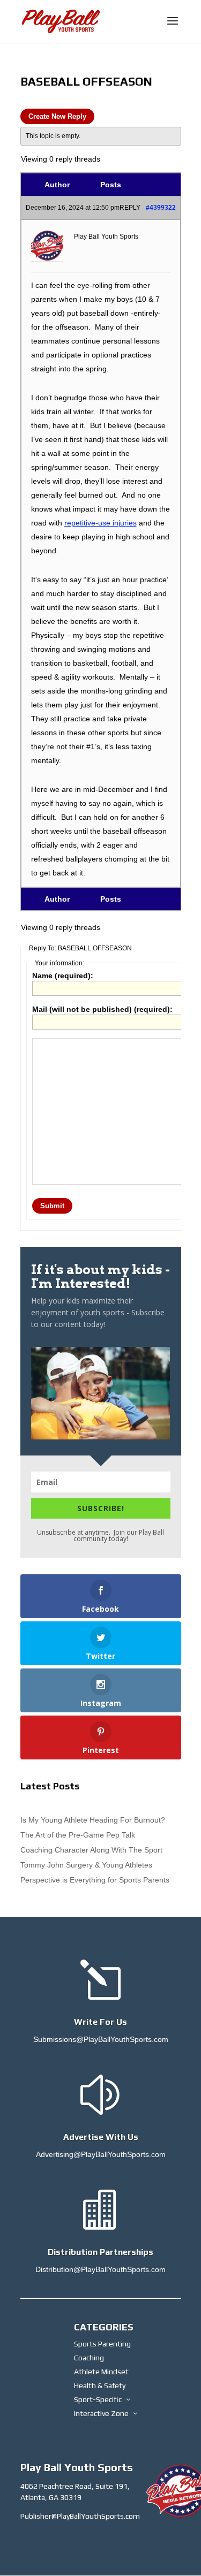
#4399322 (161, 208)
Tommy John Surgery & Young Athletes (86, 1865)
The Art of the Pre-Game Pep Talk (78, 1835)
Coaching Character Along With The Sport (91, 1850)
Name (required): (63, 975)
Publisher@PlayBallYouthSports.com (80, 2516)
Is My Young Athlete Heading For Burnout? (93, 1820)
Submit (52, 1206)
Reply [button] (130, 208)
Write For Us (100, 2022)
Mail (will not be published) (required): (102, 1009)
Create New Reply (57, 116)
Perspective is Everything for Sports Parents (95, 1880)
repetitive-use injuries (100, 523)
